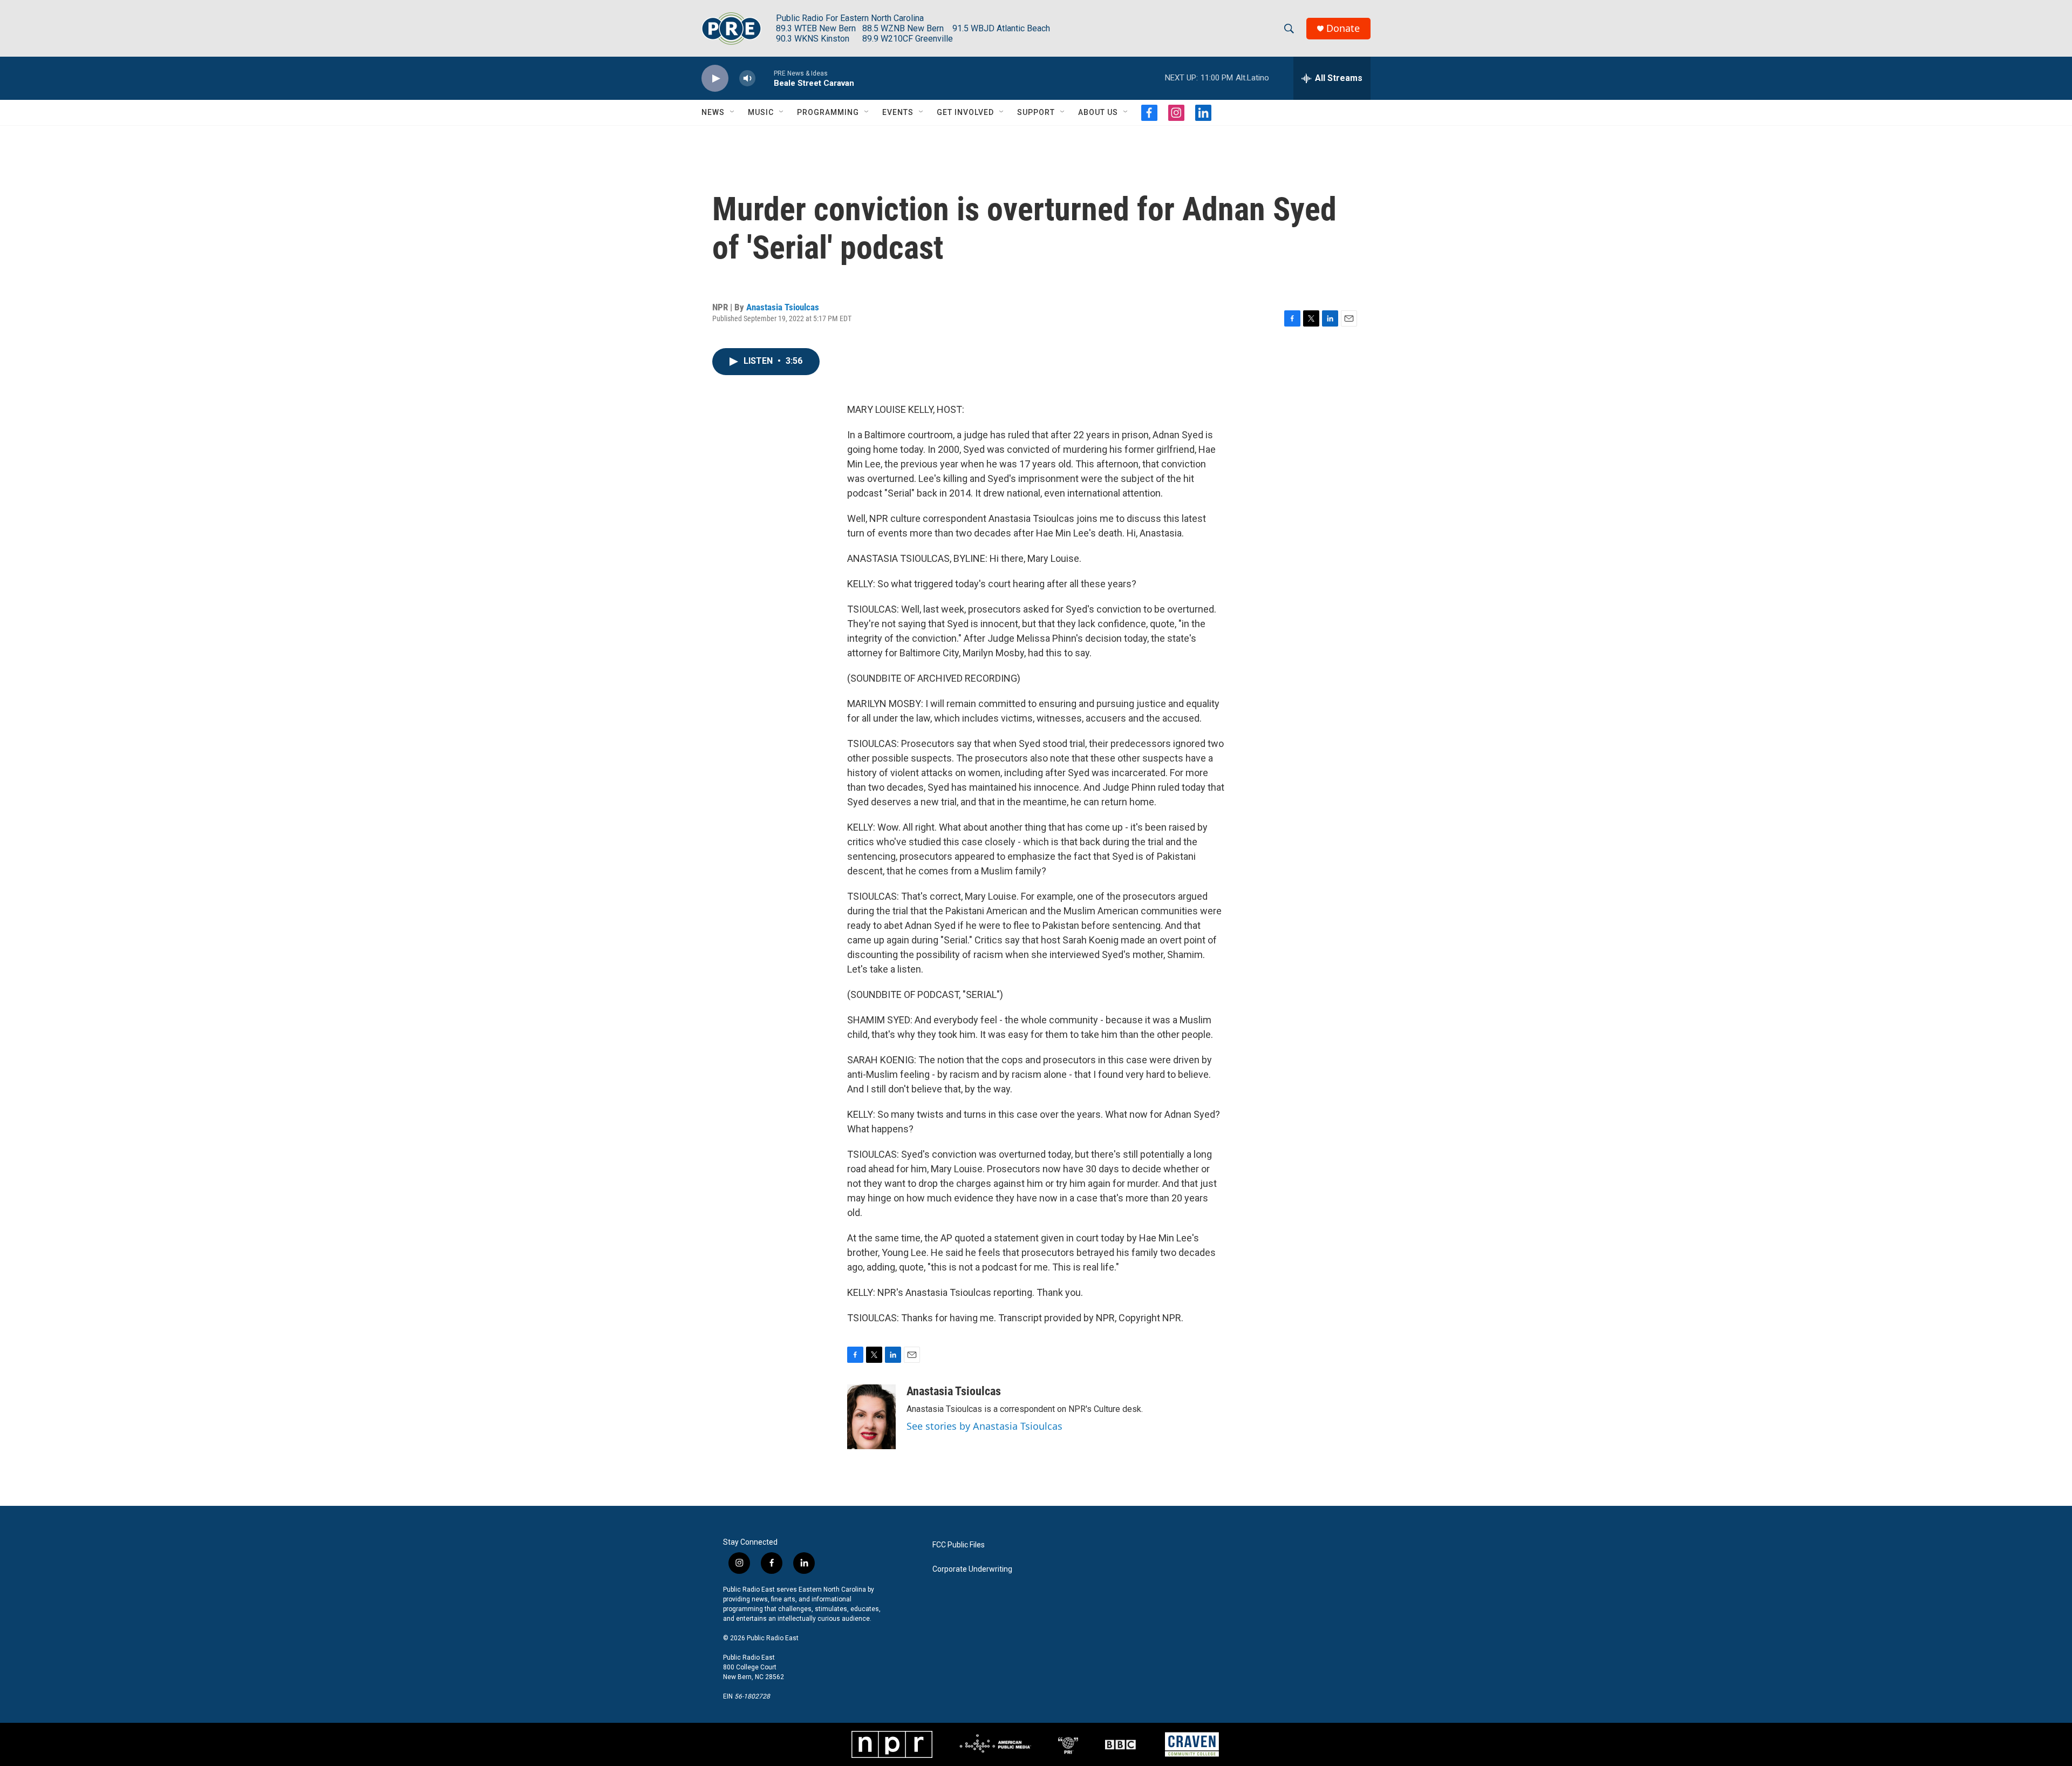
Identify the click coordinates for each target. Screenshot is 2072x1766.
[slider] (765, 78)
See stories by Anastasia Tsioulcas (984, 1426)
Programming (828, 112)
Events (898, 112)
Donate (1343, 28)
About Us (1098, 112)
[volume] (747, 79)
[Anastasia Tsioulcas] (871, 1417)
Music (761, 112)
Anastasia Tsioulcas (783, 307)
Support (1036, 112)
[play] (715, 79)
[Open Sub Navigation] (733, 112)
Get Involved (965, 112)
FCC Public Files (959, 1545)
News (713, 112)
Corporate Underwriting (972, 1569)
